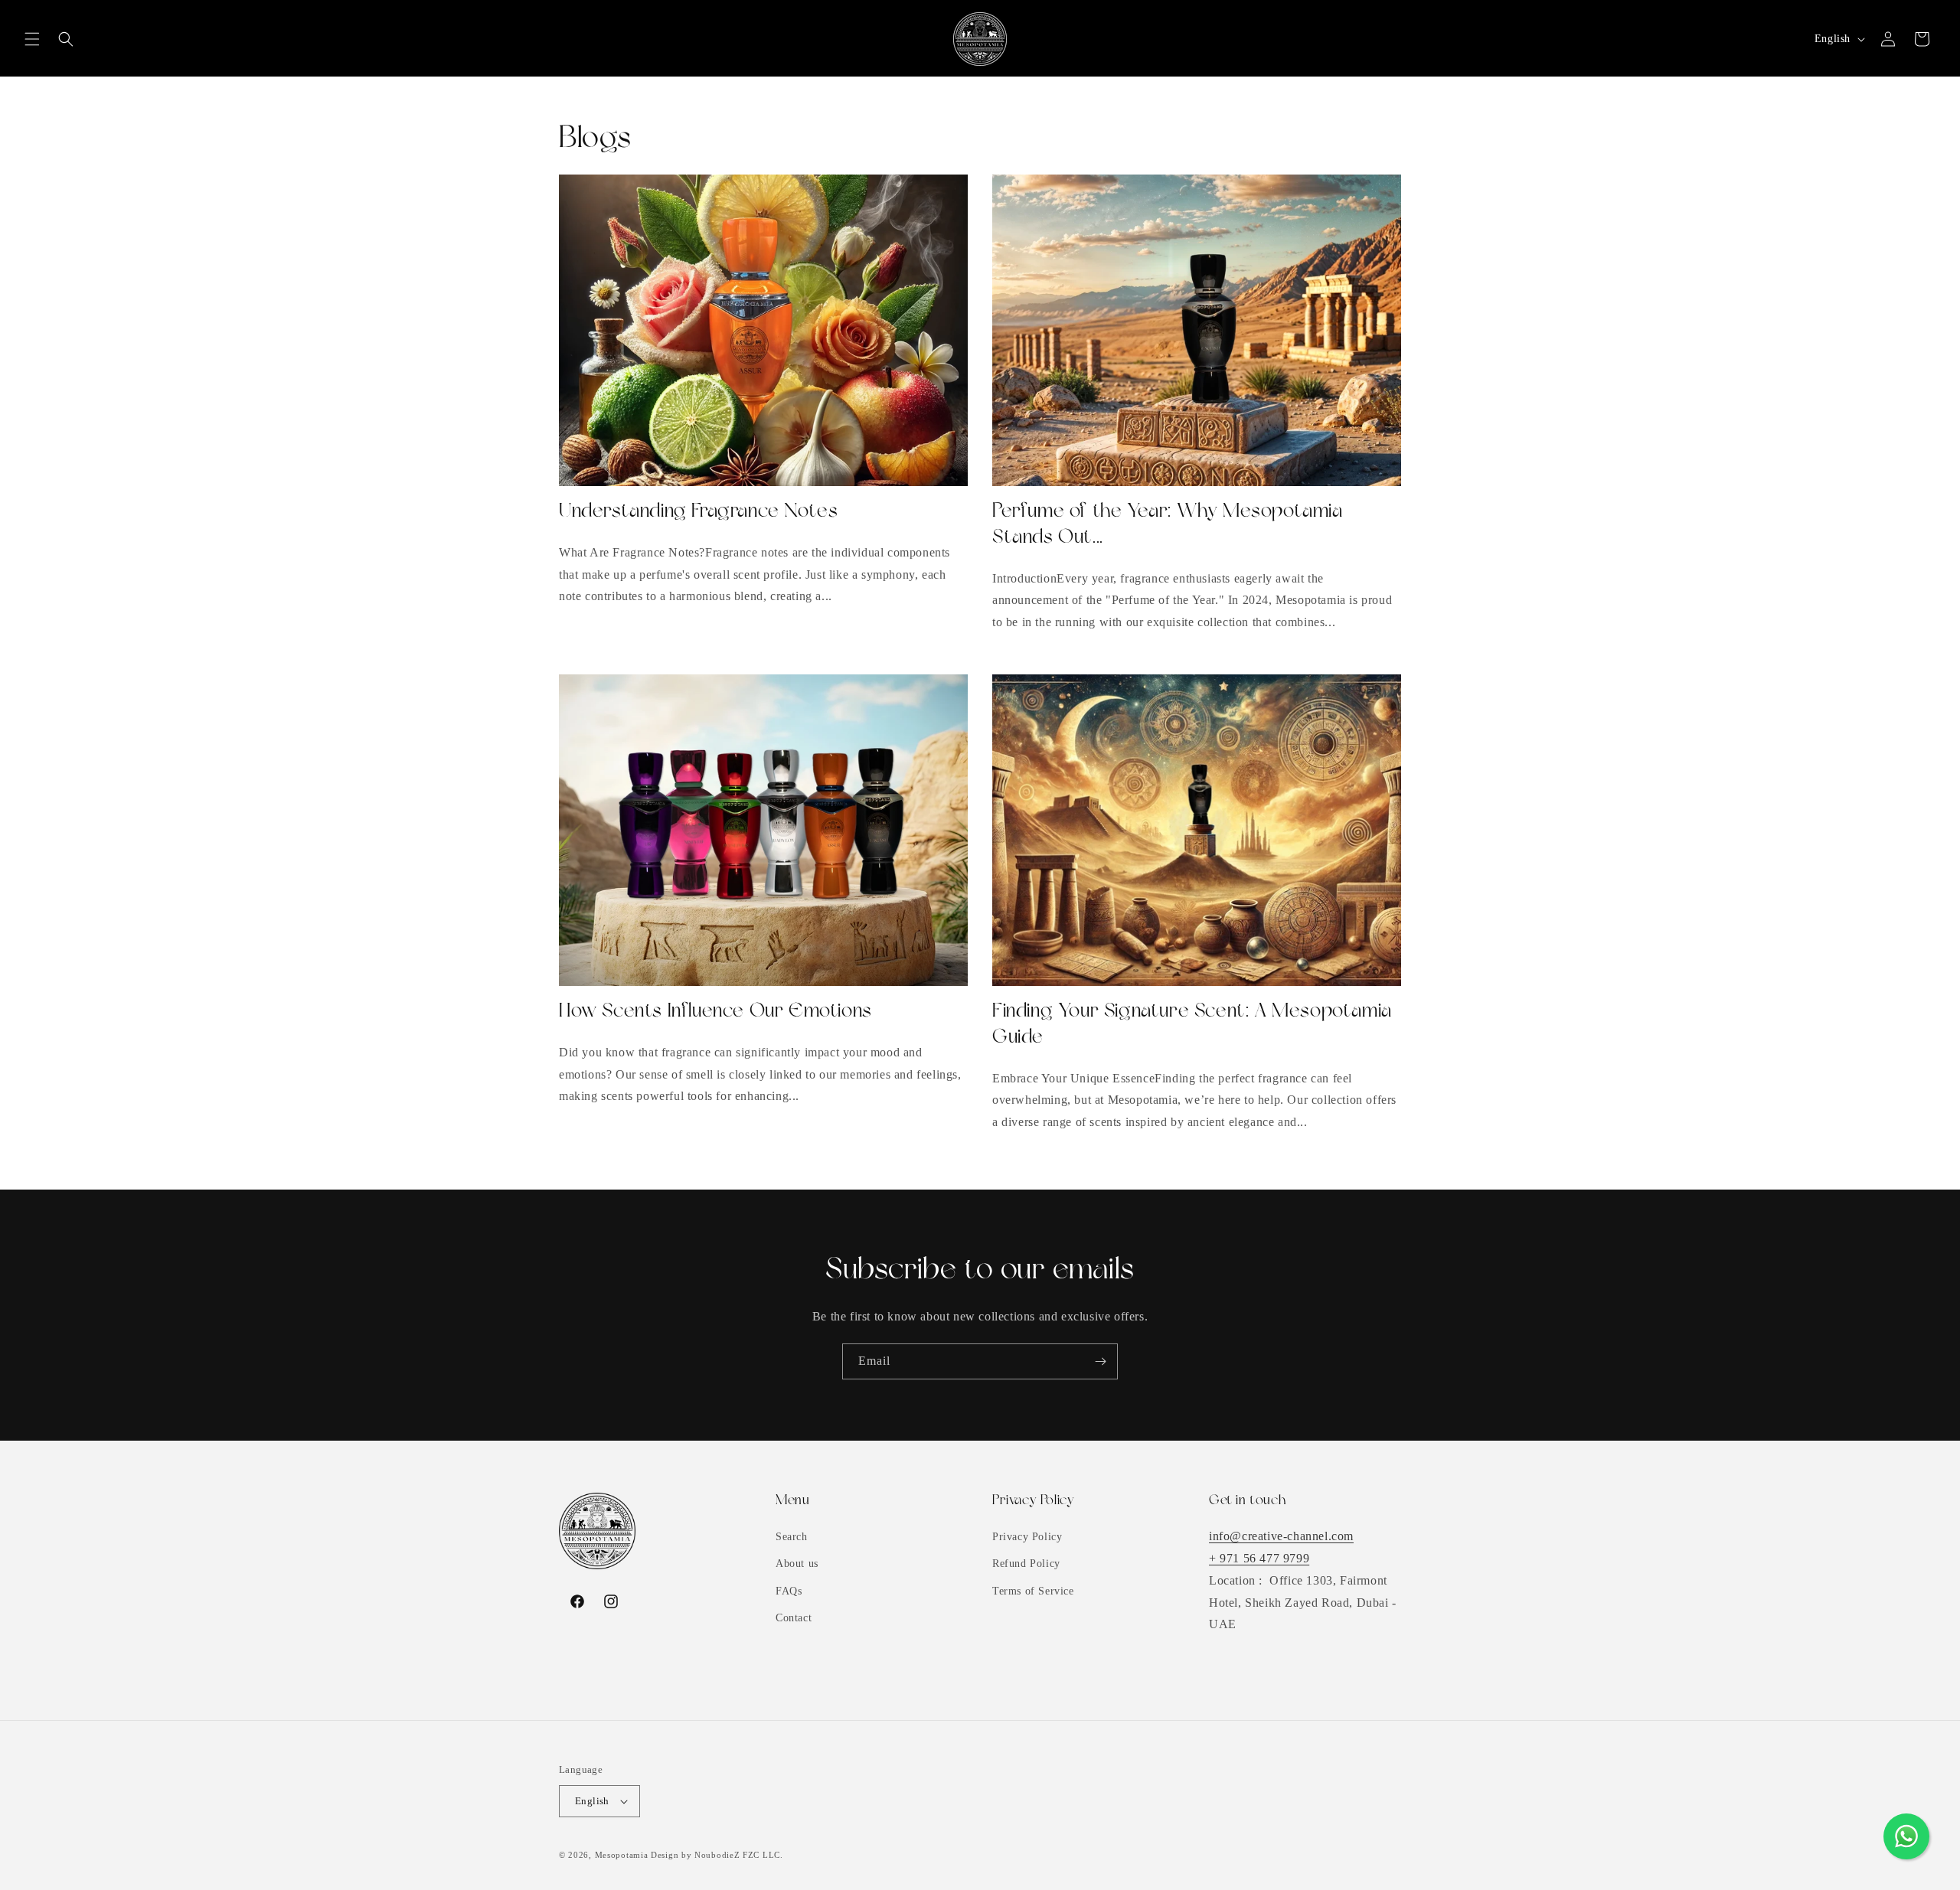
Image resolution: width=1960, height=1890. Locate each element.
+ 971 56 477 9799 (1259, 1558)
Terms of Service (1033, 1591)
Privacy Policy (1027, 1537)
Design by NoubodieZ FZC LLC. (717, 1855)
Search (792, 1537)
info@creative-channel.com (1281, 1536)
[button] (32, 39)
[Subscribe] (1100, 1361)
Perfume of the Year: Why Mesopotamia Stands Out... (1168, 525)
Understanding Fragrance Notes (698, 512)
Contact (794, 1618)
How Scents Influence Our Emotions (715, 1012)
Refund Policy (1026, 1564)
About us (797, 1564)
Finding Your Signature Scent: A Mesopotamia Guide (1192, 1025)
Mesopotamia (622, 1855)
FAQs (789, 1591)
